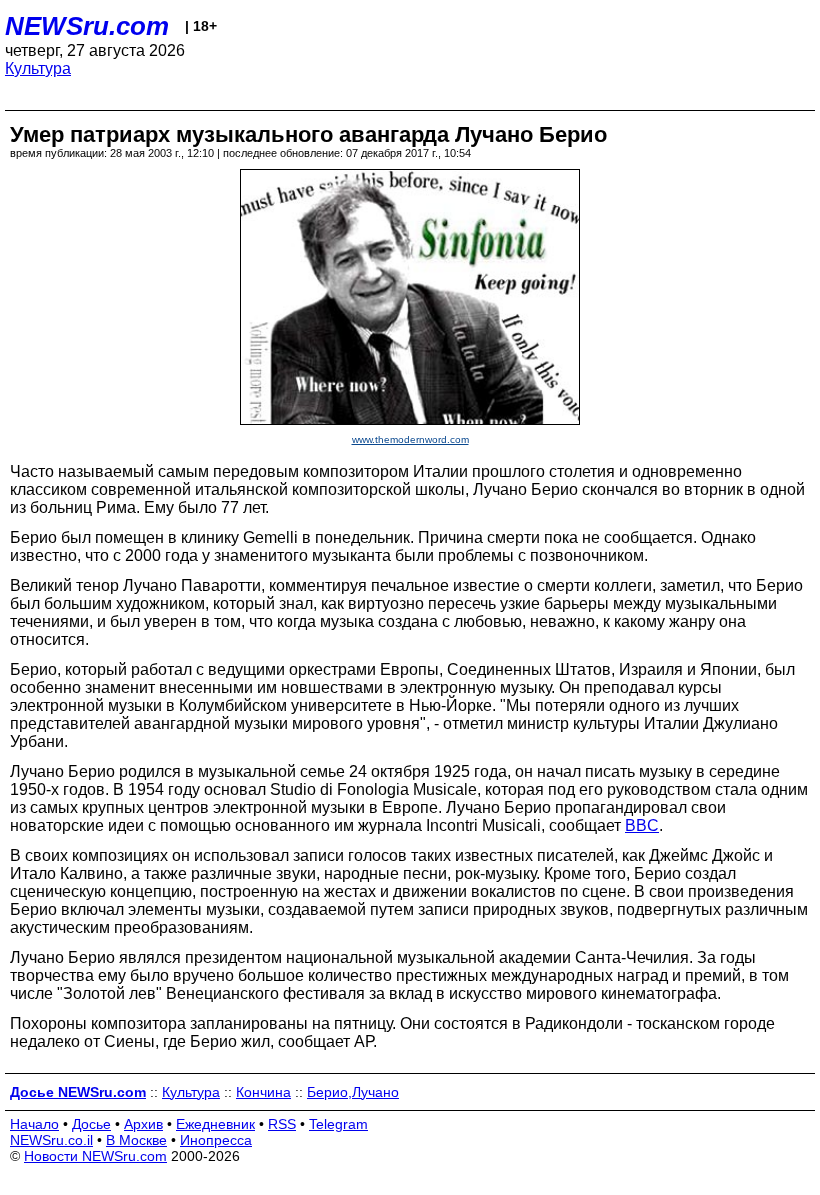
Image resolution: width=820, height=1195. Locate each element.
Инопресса (216, 1140)
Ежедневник (215, 1124)
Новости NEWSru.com (95, 1156)
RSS (282, 1124)
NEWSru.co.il (51, 1140)
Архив (143, 1124)
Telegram (338, 1124)
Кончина (263, 1092)
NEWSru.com (87, 26)
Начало (34, 1124)
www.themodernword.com (410, 439)
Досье (91, 1124)
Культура (38, 68)
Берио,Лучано (353, 1092)
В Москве (136, 1140)
